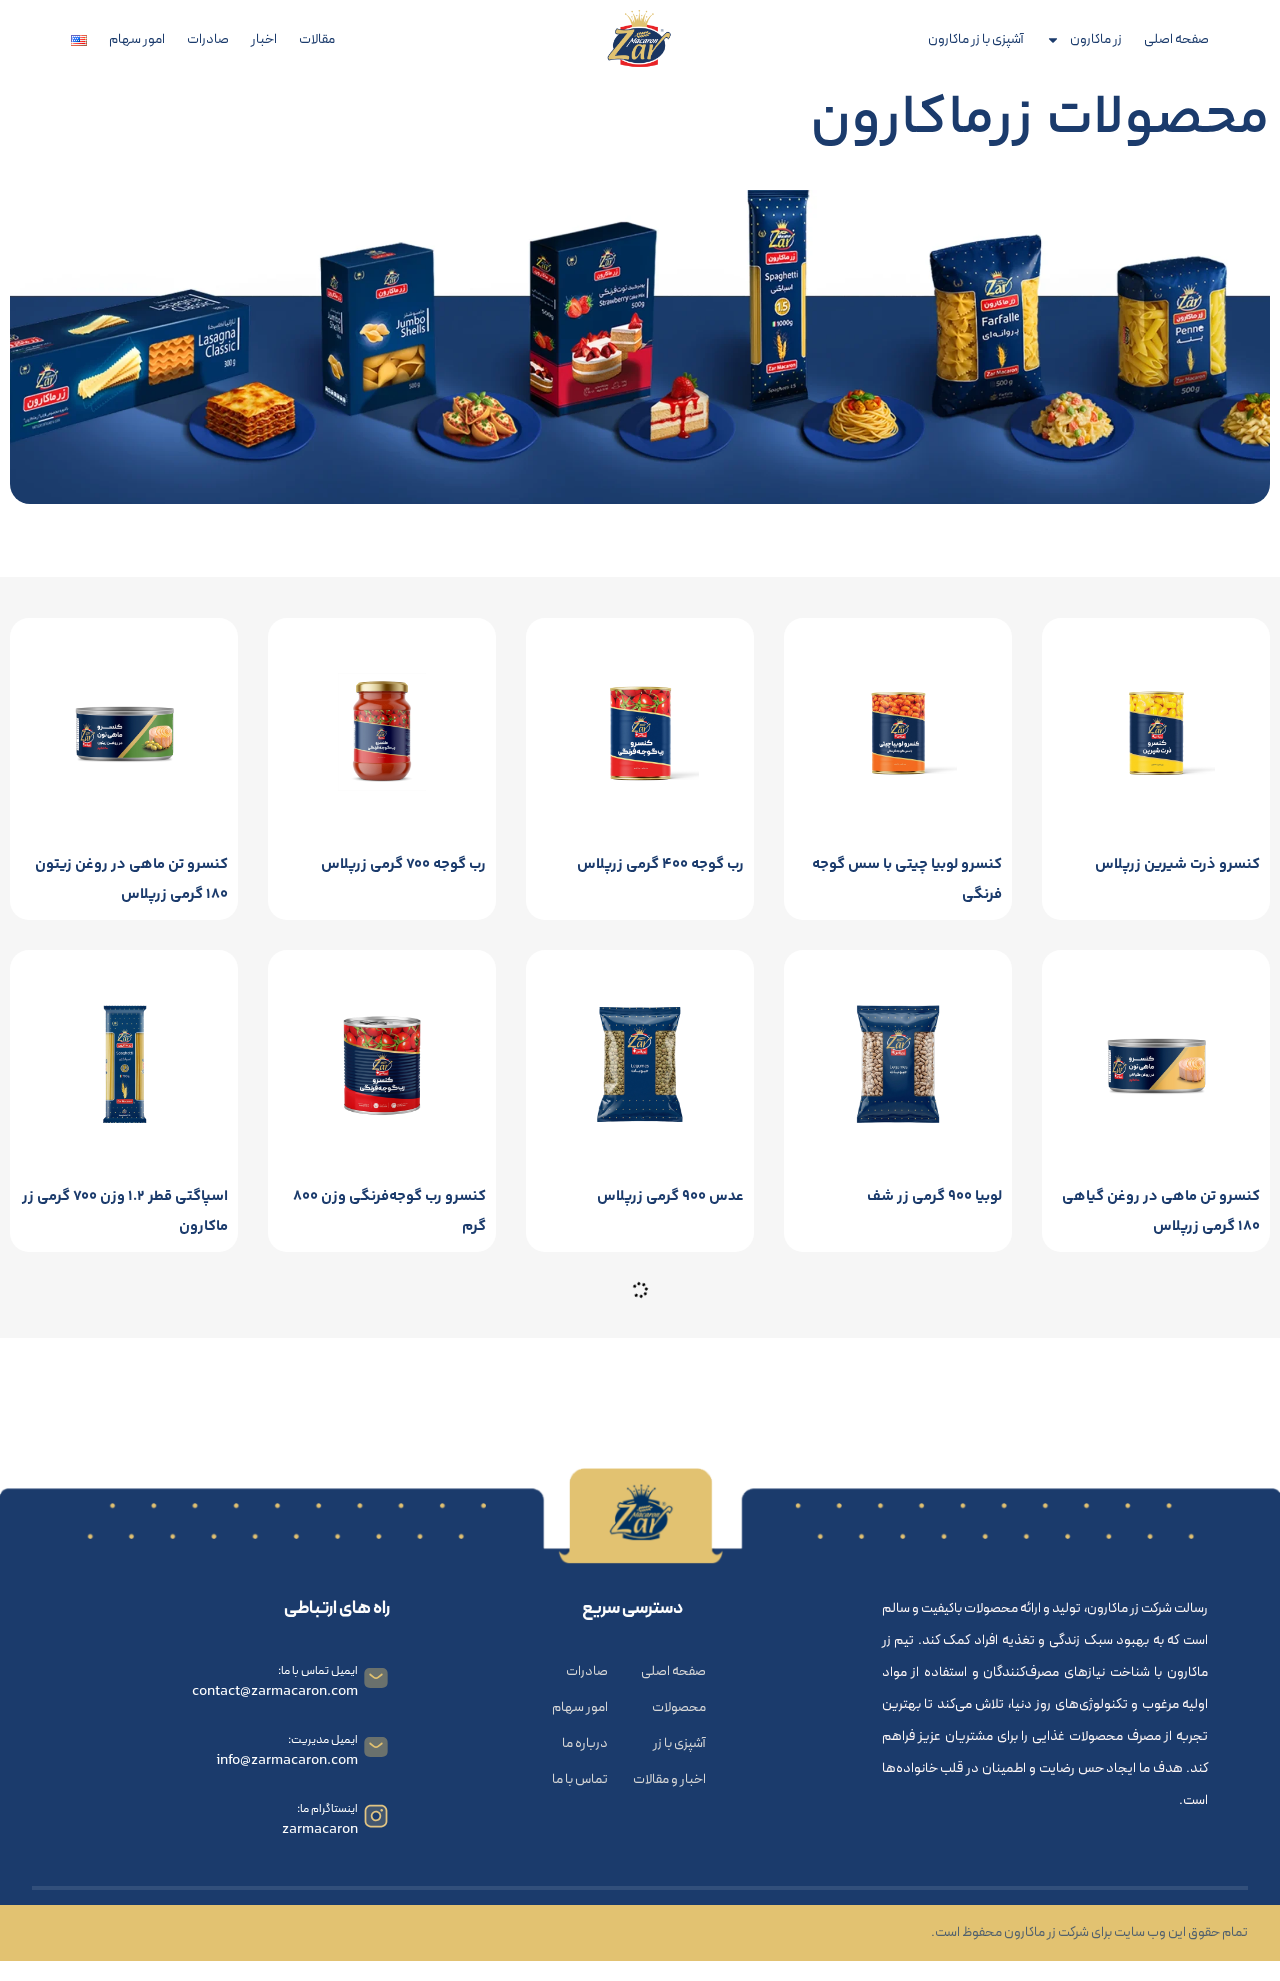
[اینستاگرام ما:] (376, 1816)
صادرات (208, 40)
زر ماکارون (1096, 40)
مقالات (317, 40)
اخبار (264, 40)
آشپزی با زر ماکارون (976, 40)
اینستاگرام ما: (327, 1809)
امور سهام (137, 40)
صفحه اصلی (1176, 40)
